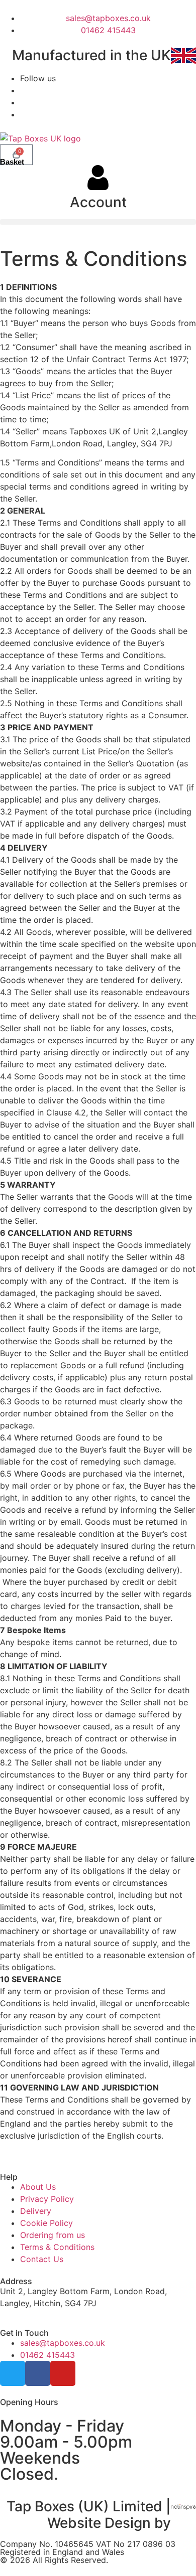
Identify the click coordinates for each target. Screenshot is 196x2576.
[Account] (98, 178)
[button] (98, 222)
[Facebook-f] (38, 2373)
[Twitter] (13, 2373)
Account (98, 202)
